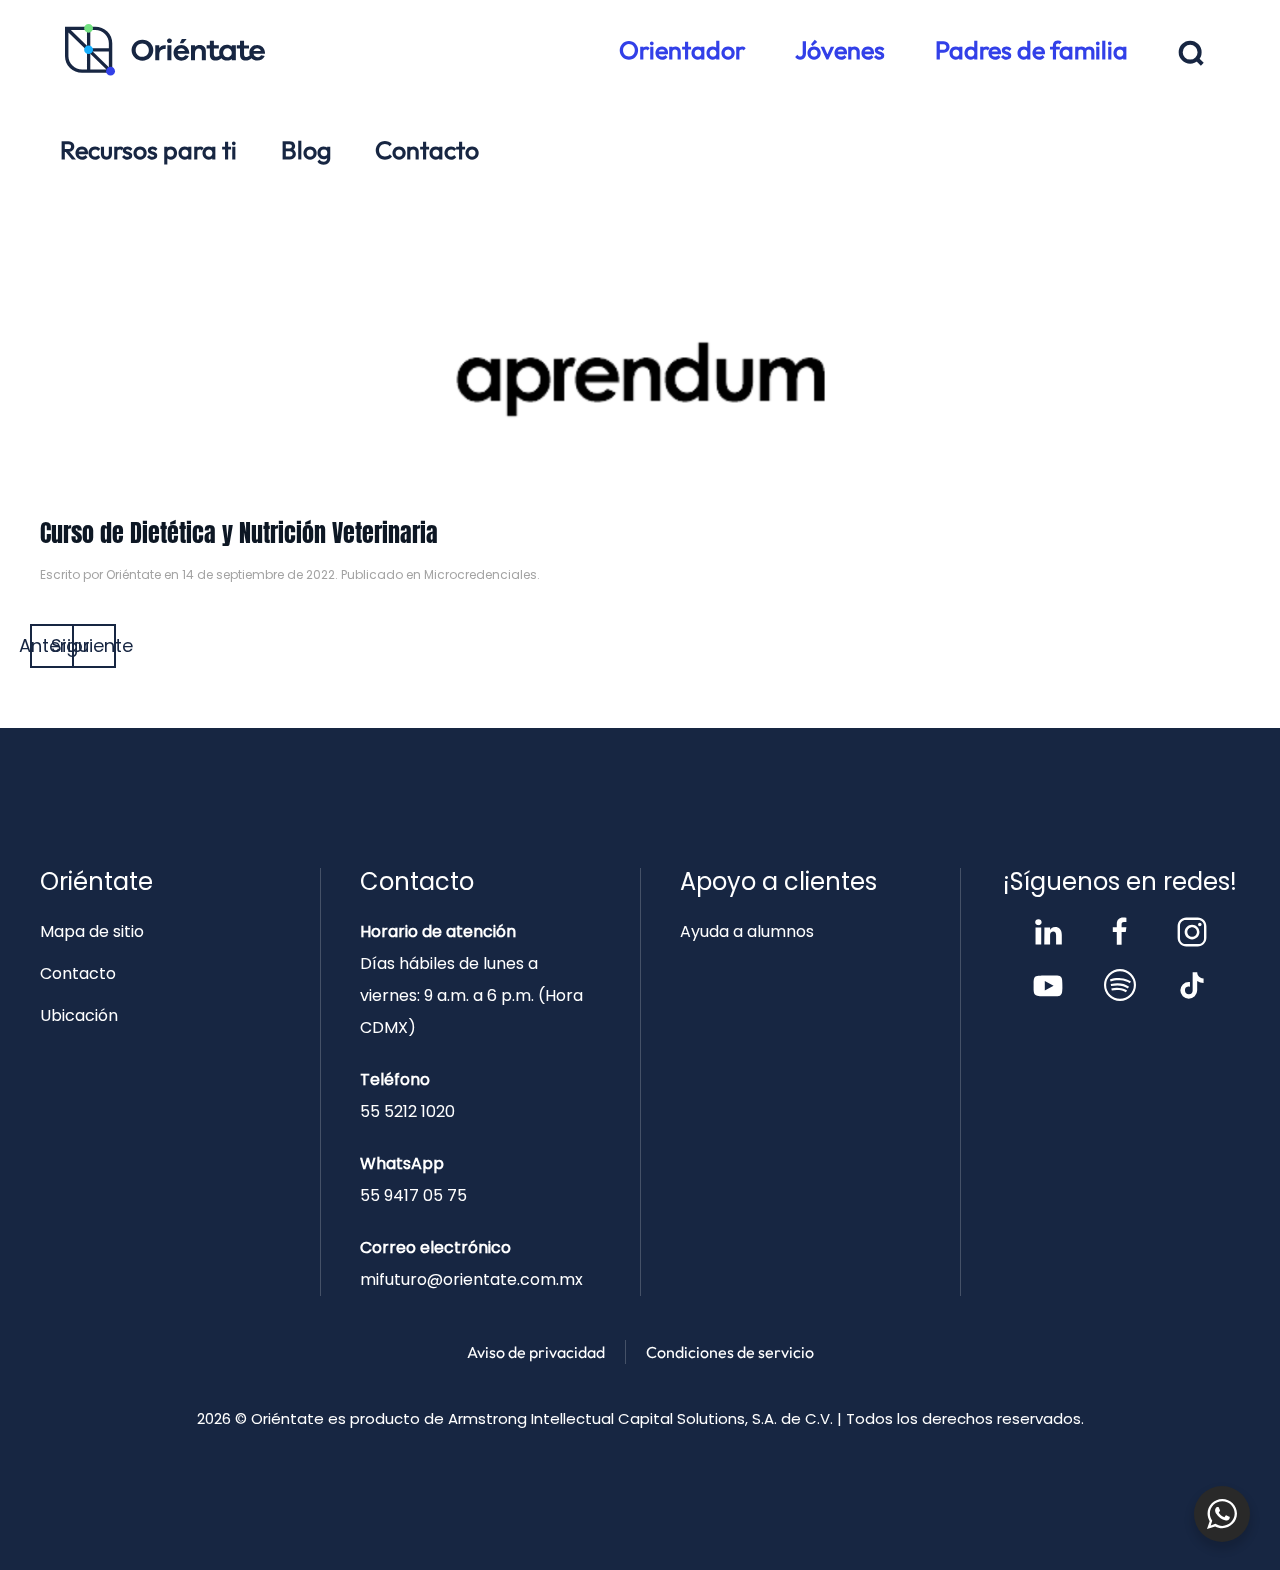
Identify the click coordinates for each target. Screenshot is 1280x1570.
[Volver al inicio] (165, 50)
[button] (1191, 53)
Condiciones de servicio (730, 1352)
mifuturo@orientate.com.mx (471, 1279)
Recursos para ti (148, 150)
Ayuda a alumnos (747, 931)
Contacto (427, 150)
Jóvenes (840, 50)
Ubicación (79, 1015)
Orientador (682, 50)
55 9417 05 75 (413, 1195)
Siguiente (94, 645)
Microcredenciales (480, 574)
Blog (306, 150)
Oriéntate (133, 574)
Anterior (52, 645)
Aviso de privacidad (536, 1352)
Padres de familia (1031, 50)
